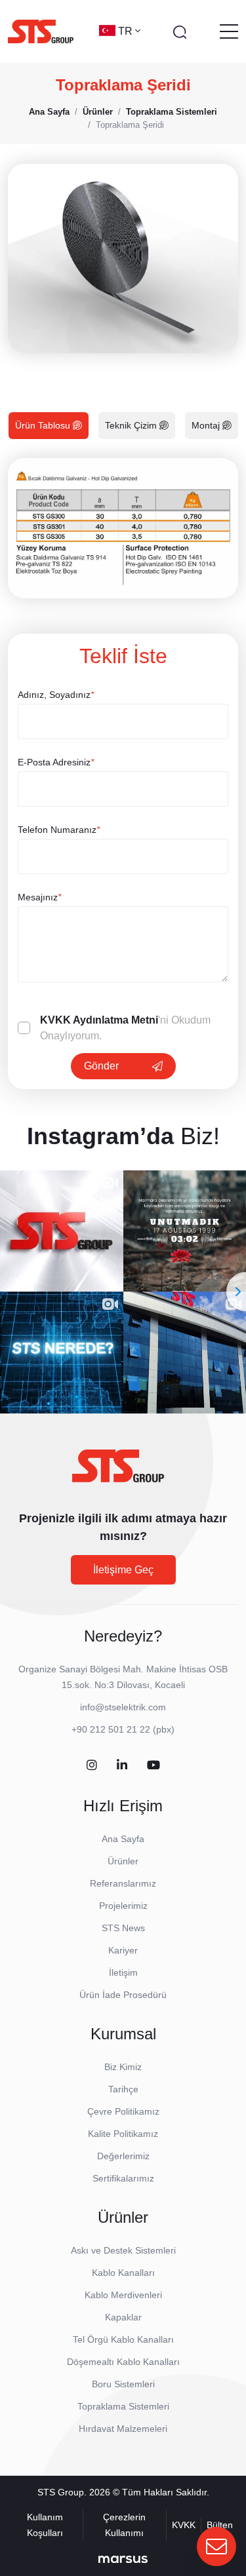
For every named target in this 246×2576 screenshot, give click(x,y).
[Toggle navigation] (229, 31)
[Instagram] (92, 1766)
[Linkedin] (122, 1766)
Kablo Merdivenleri (123, 2295)
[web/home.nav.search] (180, 31)
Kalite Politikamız (123, 2134)
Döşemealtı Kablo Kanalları (123, 2362)
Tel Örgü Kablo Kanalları (123, 2339)
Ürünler (123, 1861)
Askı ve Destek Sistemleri (123, 2250)
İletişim (123, 1972)
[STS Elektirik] (41, 31)
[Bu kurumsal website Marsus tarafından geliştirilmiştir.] (123, 2558)
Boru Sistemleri (123, 2384)
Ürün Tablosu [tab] (44, 425)
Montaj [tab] (207, 425)
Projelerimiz (123, 1906)
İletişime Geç (123, 1570)
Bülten (220, 2525)
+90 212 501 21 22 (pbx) (123, 1729)
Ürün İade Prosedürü (123, 1995)
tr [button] (127, 31)
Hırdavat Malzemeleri (123, 2429)
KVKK (184, 2525)
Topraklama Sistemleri (123, 2406)
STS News (123, 1928)
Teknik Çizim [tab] (132, 425)
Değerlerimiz (123, 2156)
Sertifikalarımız (123, 2178)
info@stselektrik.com (123, 1707)
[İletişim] (216, 2547)
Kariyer (123, 1950)
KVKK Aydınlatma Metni (99, 1020)
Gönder (101, 1066)
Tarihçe (123, 2089)
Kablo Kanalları (123, 2273)
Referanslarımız (123, 1883)
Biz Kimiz (123, 2067)
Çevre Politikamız (123, 2111)
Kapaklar (123, 2317)
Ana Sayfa (123, 1839)
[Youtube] (154, 1766)
